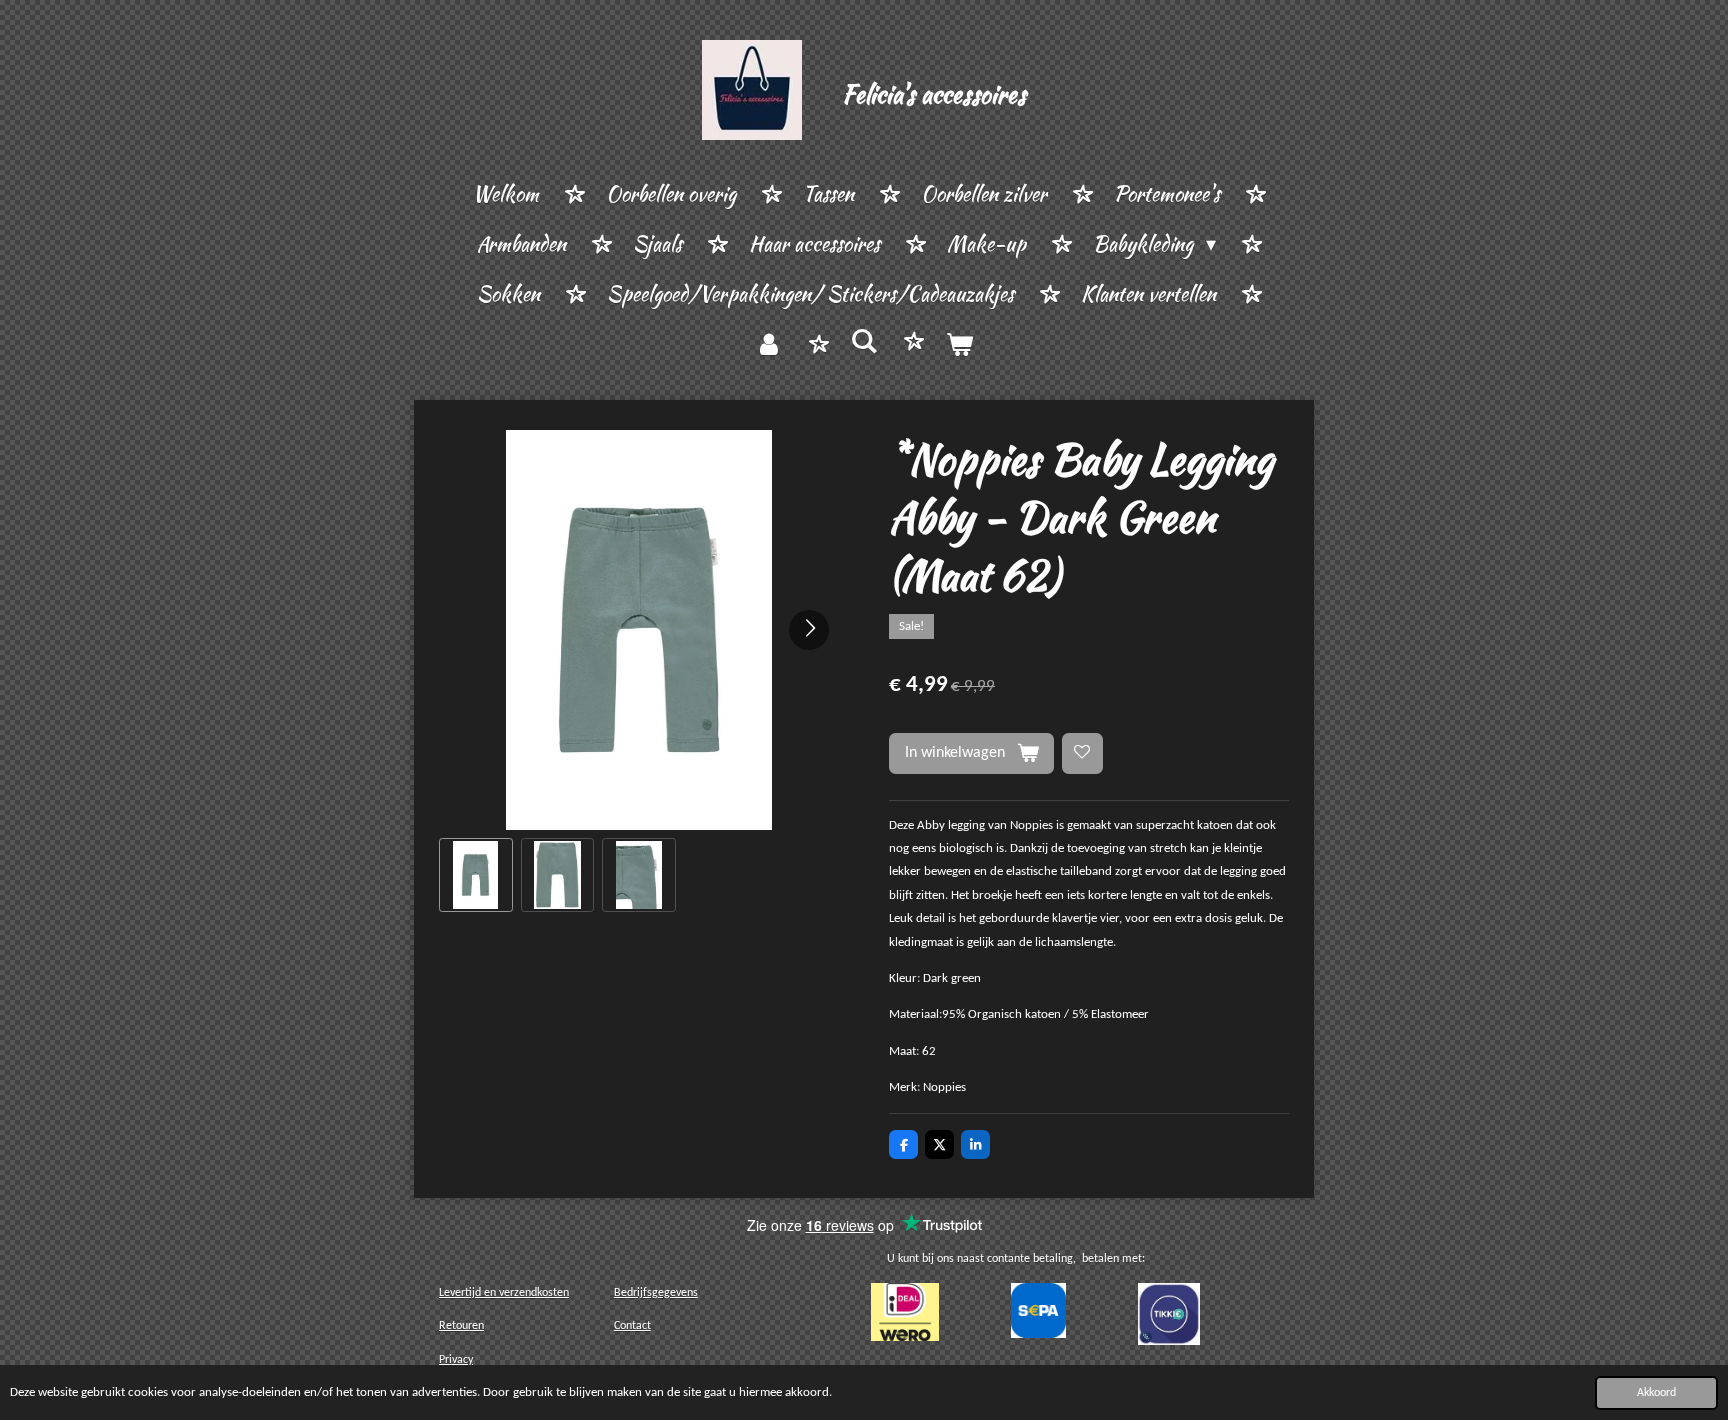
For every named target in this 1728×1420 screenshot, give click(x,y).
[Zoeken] (864, 341)
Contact (632, 1326)
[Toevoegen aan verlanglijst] (1082, 753)
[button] (476, 875)
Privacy (456, 1360)
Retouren (461, 1326)
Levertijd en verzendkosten (504, 1293)
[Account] (769, 345)
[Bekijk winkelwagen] (959, 345)
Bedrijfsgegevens (656, 1293)
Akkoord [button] (1656, 1393)
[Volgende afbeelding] (809, 630)
